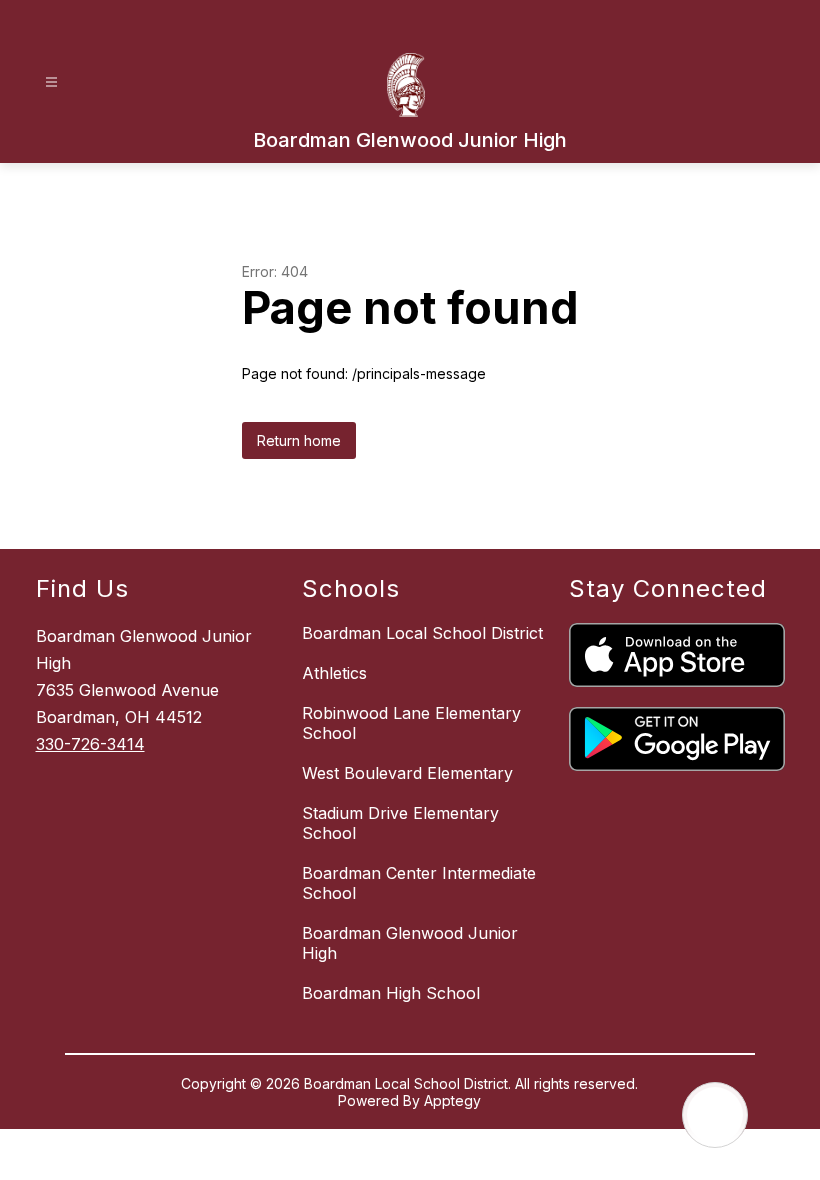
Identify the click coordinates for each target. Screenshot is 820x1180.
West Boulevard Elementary (407, 773)
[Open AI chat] (715, 1115)
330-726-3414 (90, 744)
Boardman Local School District (422, 633)
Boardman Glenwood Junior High (410, 943)
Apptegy (452, 1100)
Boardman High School (391, 993)
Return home (299, 440)
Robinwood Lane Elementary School (411, 723)
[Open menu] (51, 82)
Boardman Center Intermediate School (419, 883)
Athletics (334, 673)
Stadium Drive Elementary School (400, 823)
